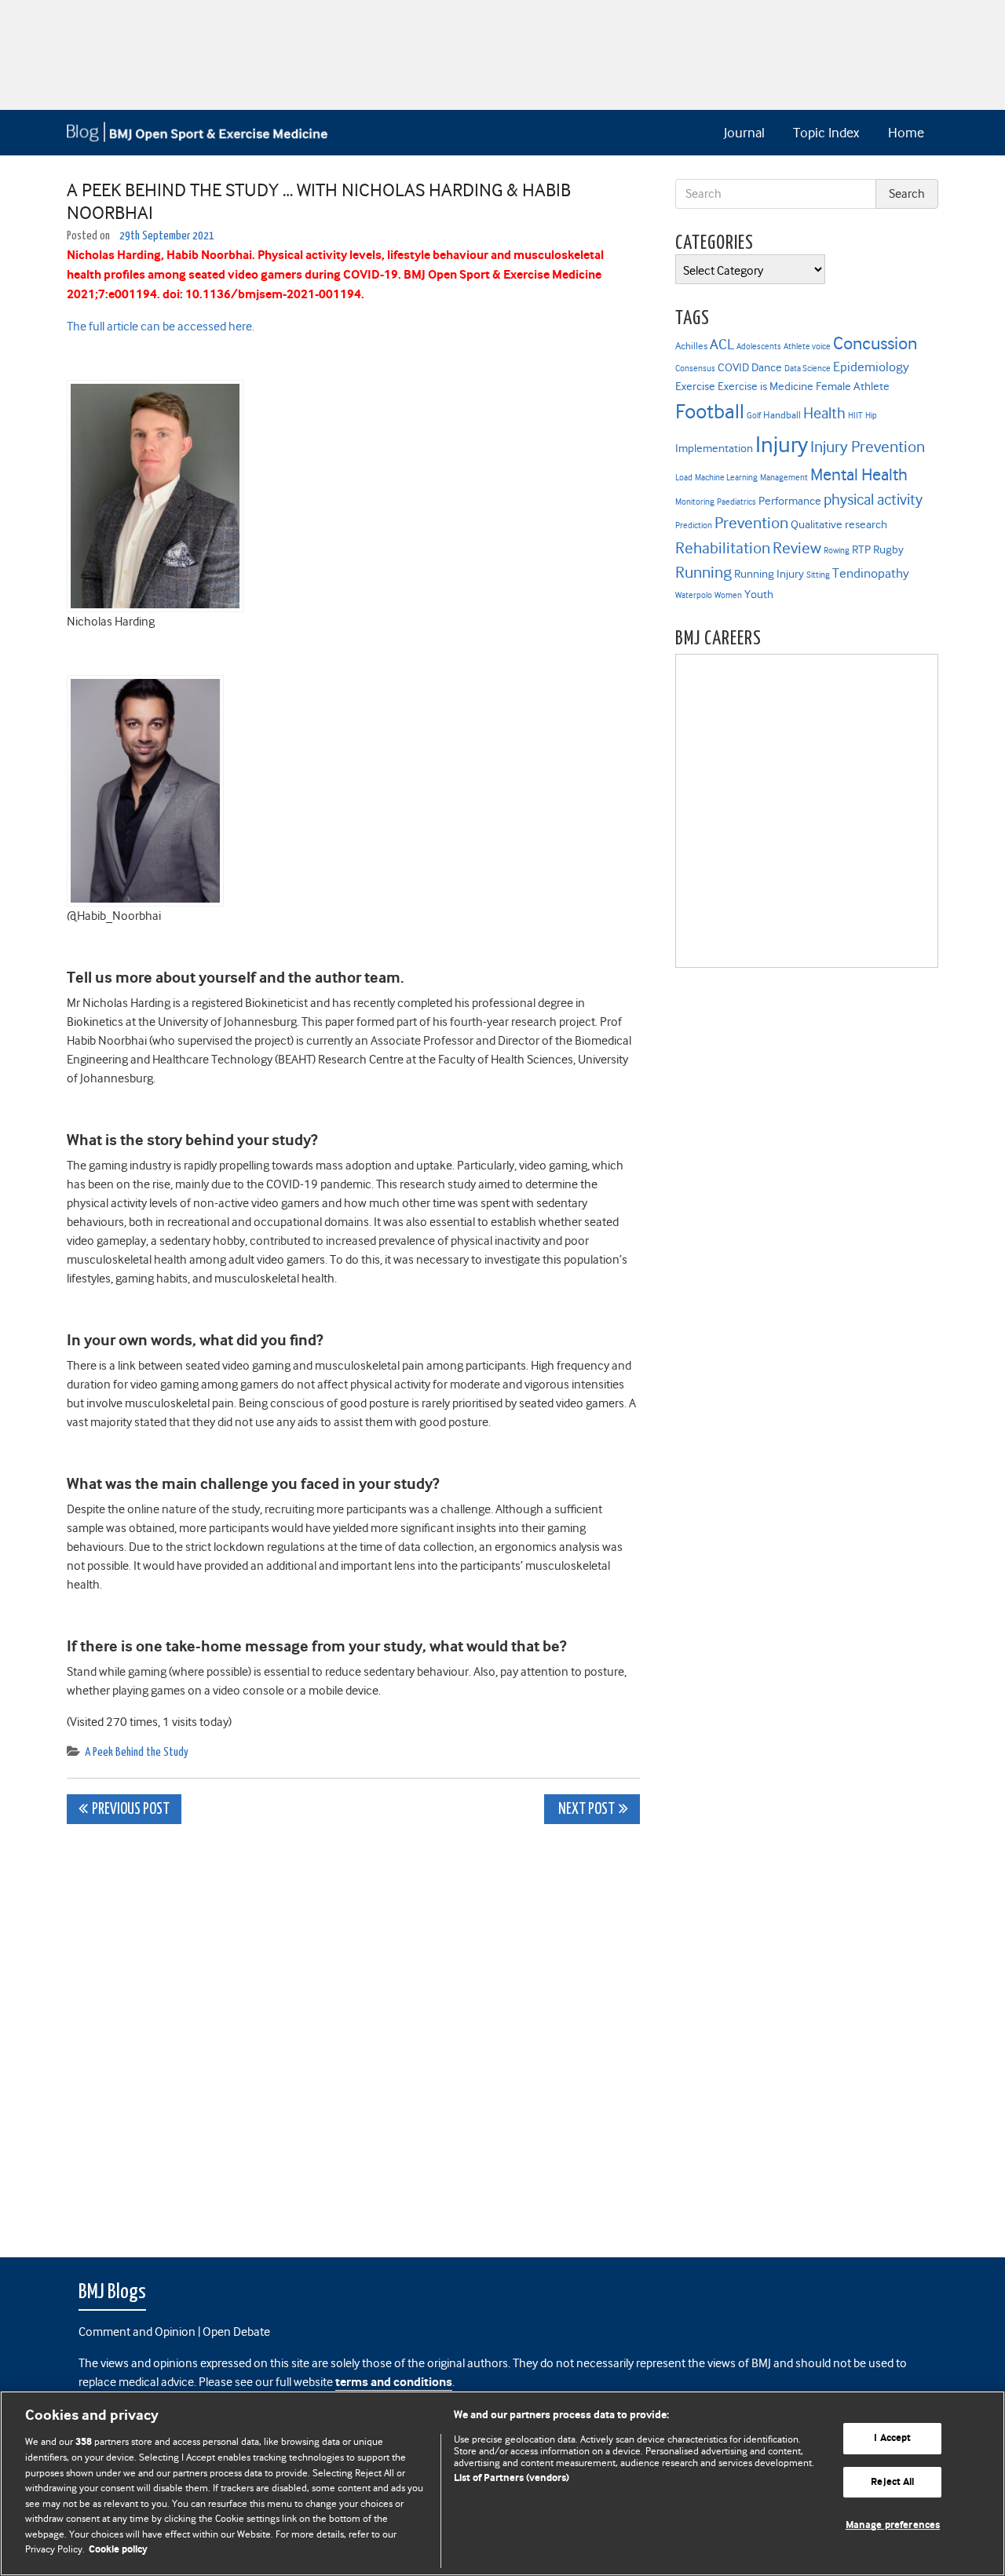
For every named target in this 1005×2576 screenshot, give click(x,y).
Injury (782, 445)
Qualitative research (839, 524)
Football (710, 411)
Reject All (892, 2482)
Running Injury (769, 574)
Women (728, 595)
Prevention (751, 523)
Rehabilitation (723, 548)
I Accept (892, 2438)
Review (797, 548)
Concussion (875, 343)
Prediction (694, 525)
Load (684, 478)
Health (824, 413)
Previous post (131, 1810)
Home (906, 133)
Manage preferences (893, 2525)
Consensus (695, 369)
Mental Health (859, 474)
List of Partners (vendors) (512, 2478)
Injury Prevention (868, 447)
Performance (790, 501)
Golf (754, 416)
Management (784, 478)
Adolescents (759, 347)
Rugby (888, 549)
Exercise (695, 386)
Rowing (837, 551)
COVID (733, 367)
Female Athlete (853, 386)
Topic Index (826, 133)
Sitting (818, 575)
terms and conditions (394, 2383)
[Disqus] (353, 2032)
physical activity (873, 500)
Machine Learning (726, 478)
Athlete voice (807, 347)
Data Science (808, 369)
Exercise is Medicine (766, 386)
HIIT (855, 416)
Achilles (691, 346)
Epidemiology (871, 367)
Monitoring (695, 502)
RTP (861, 549)
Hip (871, 416)
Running (703, 572)
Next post (585, 1810)
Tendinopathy (871, 573)
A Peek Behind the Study (137, 1752)
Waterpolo (694, 595)
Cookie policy (118, 2550)
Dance (767, 367)
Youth (759, 594)
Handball (782, 415)
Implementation (714, 448)
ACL (722, 344)
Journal (744, 133)
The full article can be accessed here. (161, 327)
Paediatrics (736, 502)
